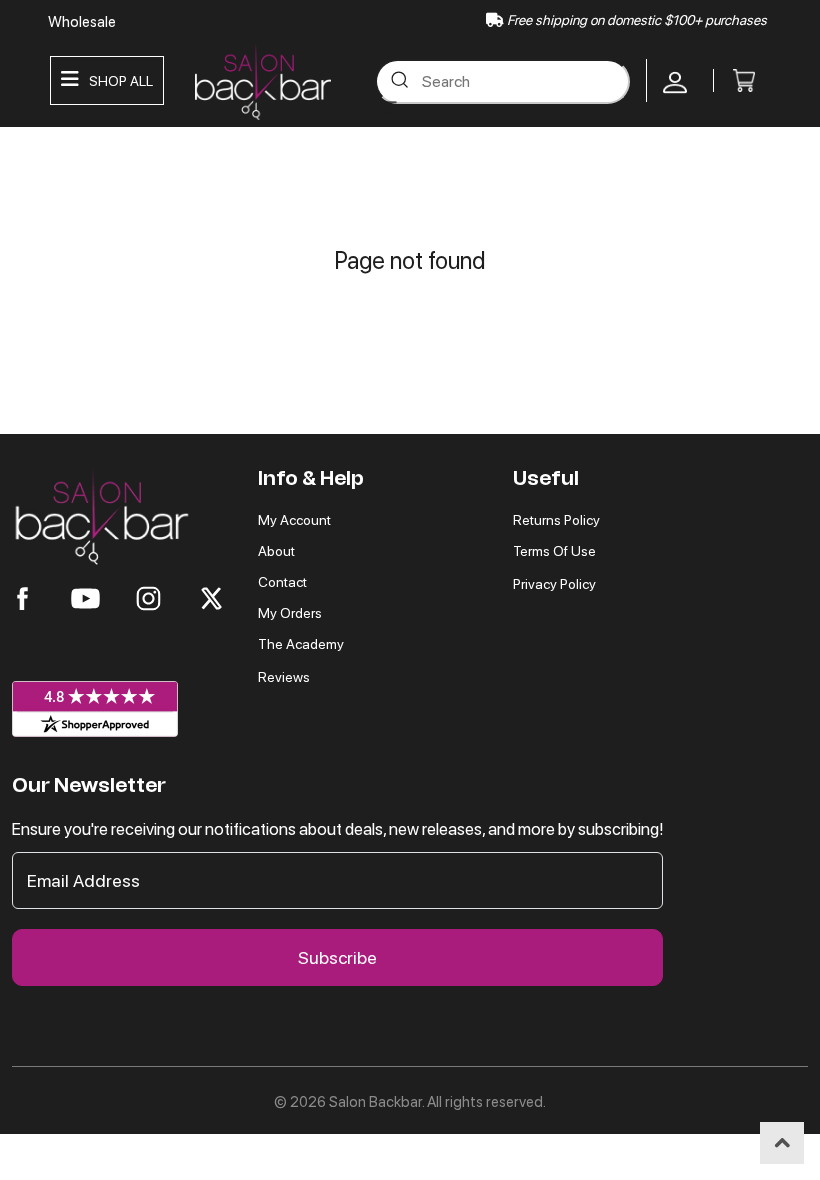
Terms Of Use (554, 551)
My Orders (290, 613)
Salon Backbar (375, 1102)
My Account (294, 520)
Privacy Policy (554, 584)
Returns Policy (556, 520)
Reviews (284, 677)
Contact (282, 582)
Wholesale (82, 22)
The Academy (301, 644)
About (276, 551)
